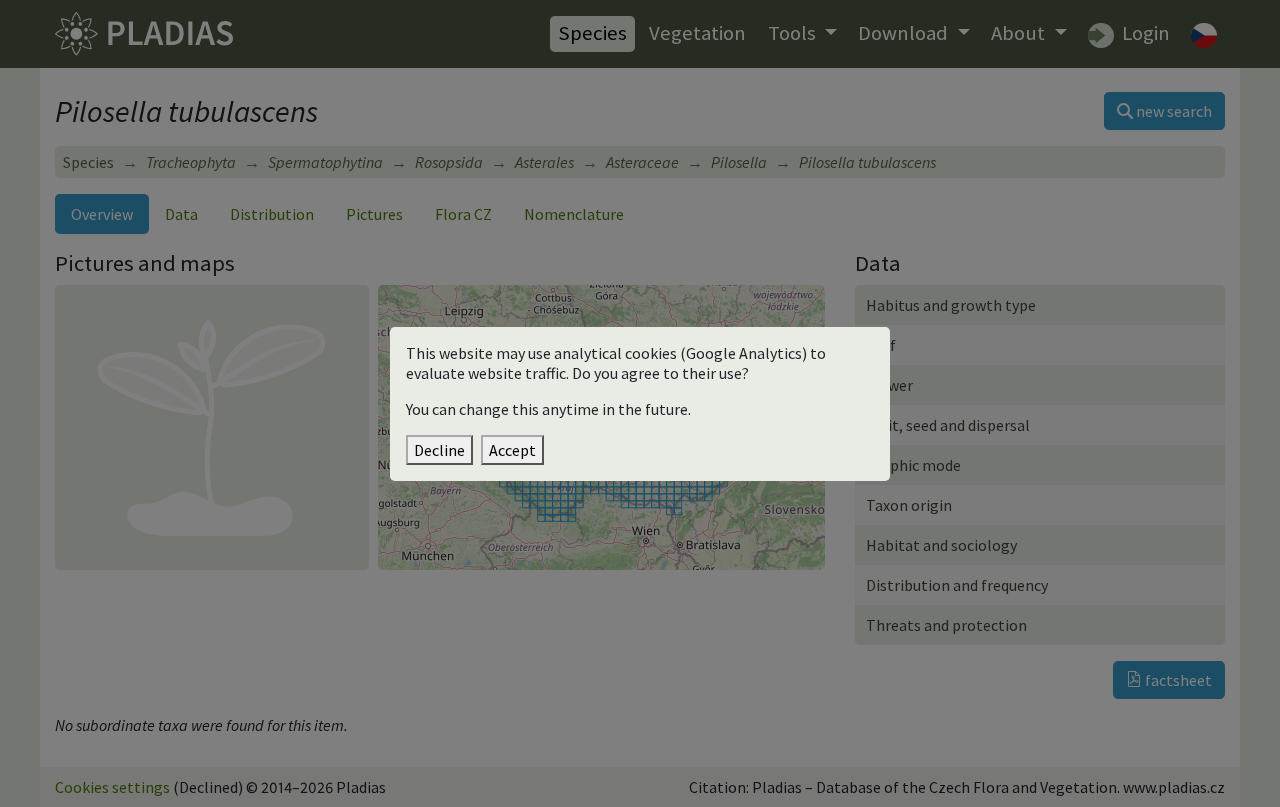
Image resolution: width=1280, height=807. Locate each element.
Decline (439, 450)
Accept (512, 450)
